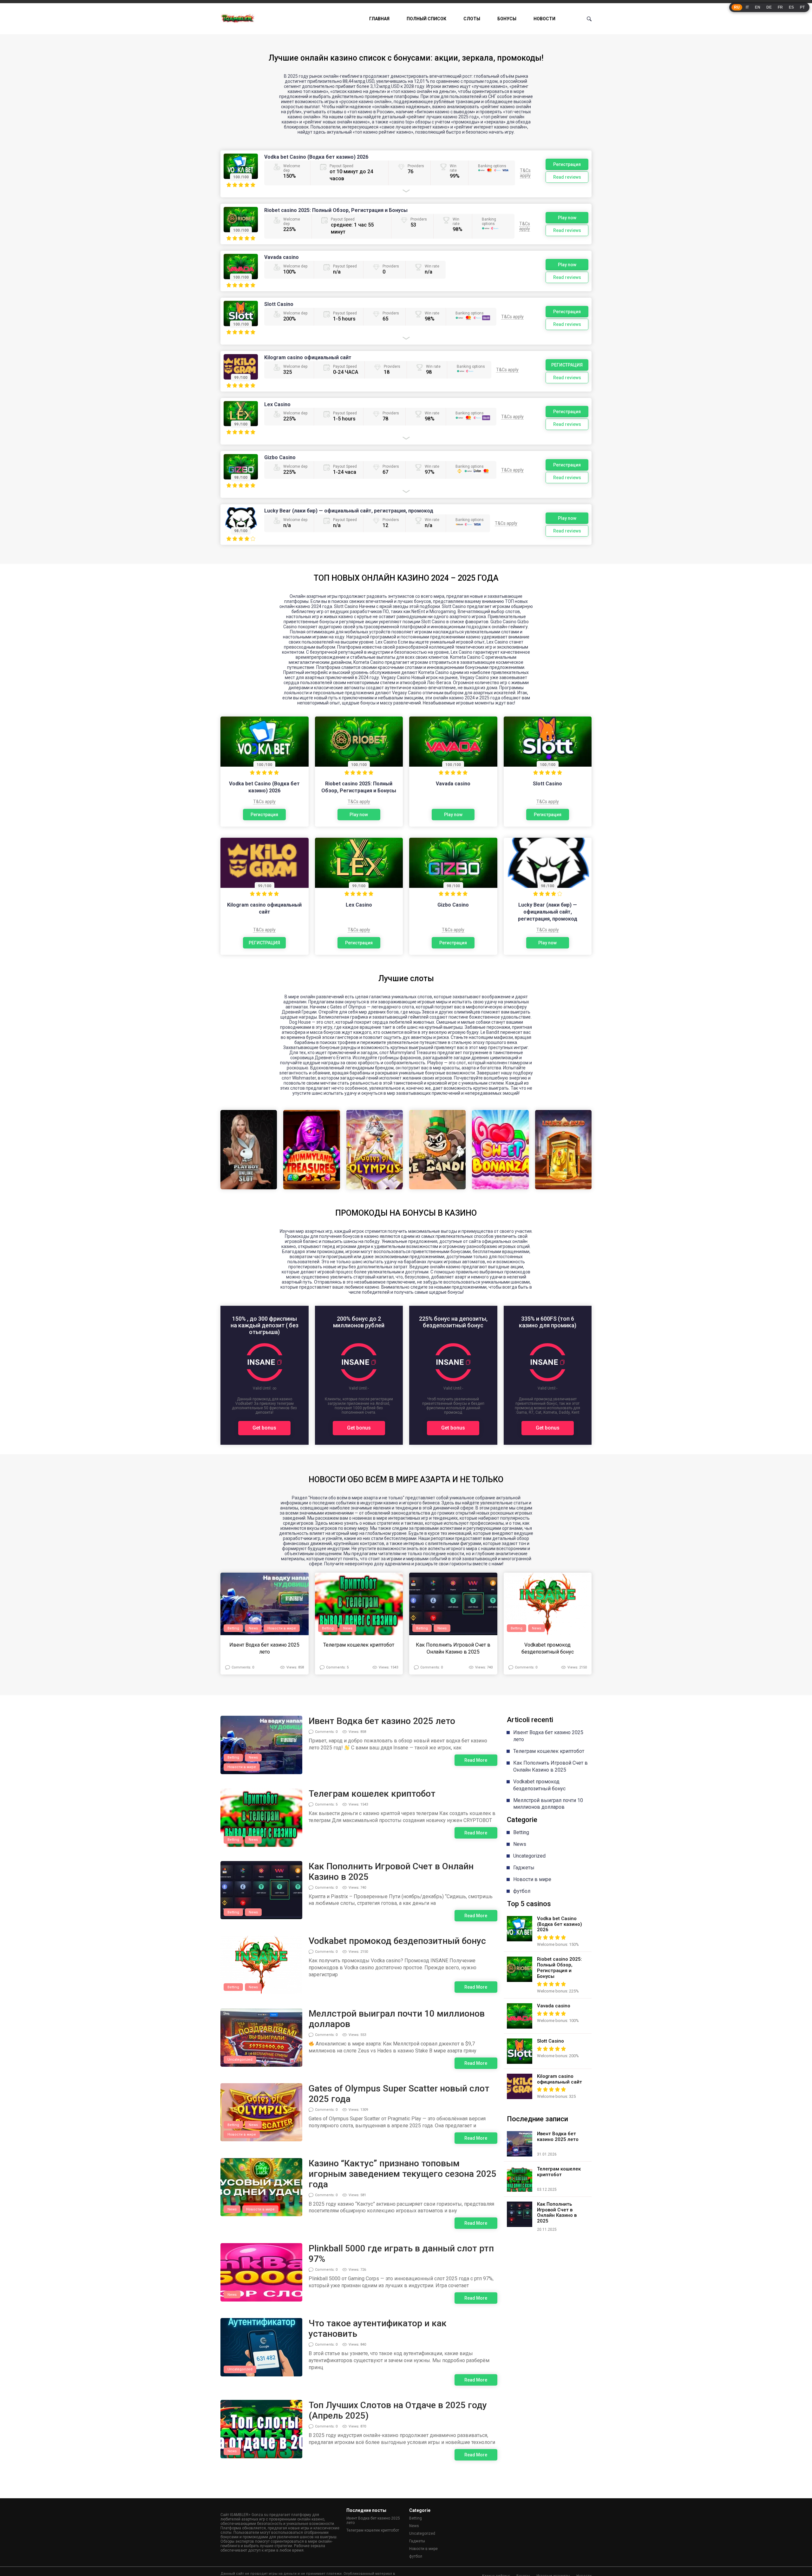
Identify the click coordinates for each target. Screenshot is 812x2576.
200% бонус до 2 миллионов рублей (359, 1322)
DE (769, 7)
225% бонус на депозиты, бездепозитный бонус (453, 1322)
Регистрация (567, 164)
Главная (379, 19)
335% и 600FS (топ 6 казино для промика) (548, 1322)
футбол (522, 1891)
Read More (476, 1760)
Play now (567, 218)
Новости (544, 19)
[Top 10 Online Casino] (238, 19)
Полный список (426, 19)
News (253, 1628)
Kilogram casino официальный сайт (308, 357)
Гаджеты (524, 1868)
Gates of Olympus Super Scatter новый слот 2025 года (399, 2094)
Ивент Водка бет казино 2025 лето (264, 1648)
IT (747, 7)
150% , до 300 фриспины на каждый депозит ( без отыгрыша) (265, 1325)
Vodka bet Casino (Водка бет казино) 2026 (316, 157)
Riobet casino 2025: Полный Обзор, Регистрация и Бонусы (336, 210)
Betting (233, 1628)
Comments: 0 (243, 1667)
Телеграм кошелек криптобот (359, 1645)
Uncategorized (240, 2060)
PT (802, 7)
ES (791, 7)
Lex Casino (277, 404)
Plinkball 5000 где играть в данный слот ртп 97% (401, 2254)
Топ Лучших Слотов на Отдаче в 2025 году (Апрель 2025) (398, 2410)
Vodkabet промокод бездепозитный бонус (548, 1648)
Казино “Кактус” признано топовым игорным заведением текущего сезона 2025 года (403, 2174)
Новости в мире (282, 1628)
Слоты (472, 19)
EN (758, 7)
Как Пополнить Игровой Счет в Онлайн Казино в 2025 (453, 1648)
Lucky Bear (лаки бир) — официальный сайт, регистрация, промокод (349, 511)
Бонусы (507, 19)
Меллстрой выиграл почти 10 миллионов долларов (397, 2019)
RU (737, 7)
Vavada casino (282, 257)
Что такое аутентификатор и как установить (378, 2328)
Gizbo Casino (280, 457)
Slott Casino (279, 304)
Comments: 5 (337, 1667)
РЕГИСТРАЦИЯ (567, 365)
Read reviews (567, 177)
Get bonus (264, 1428)
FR (780, 7)
